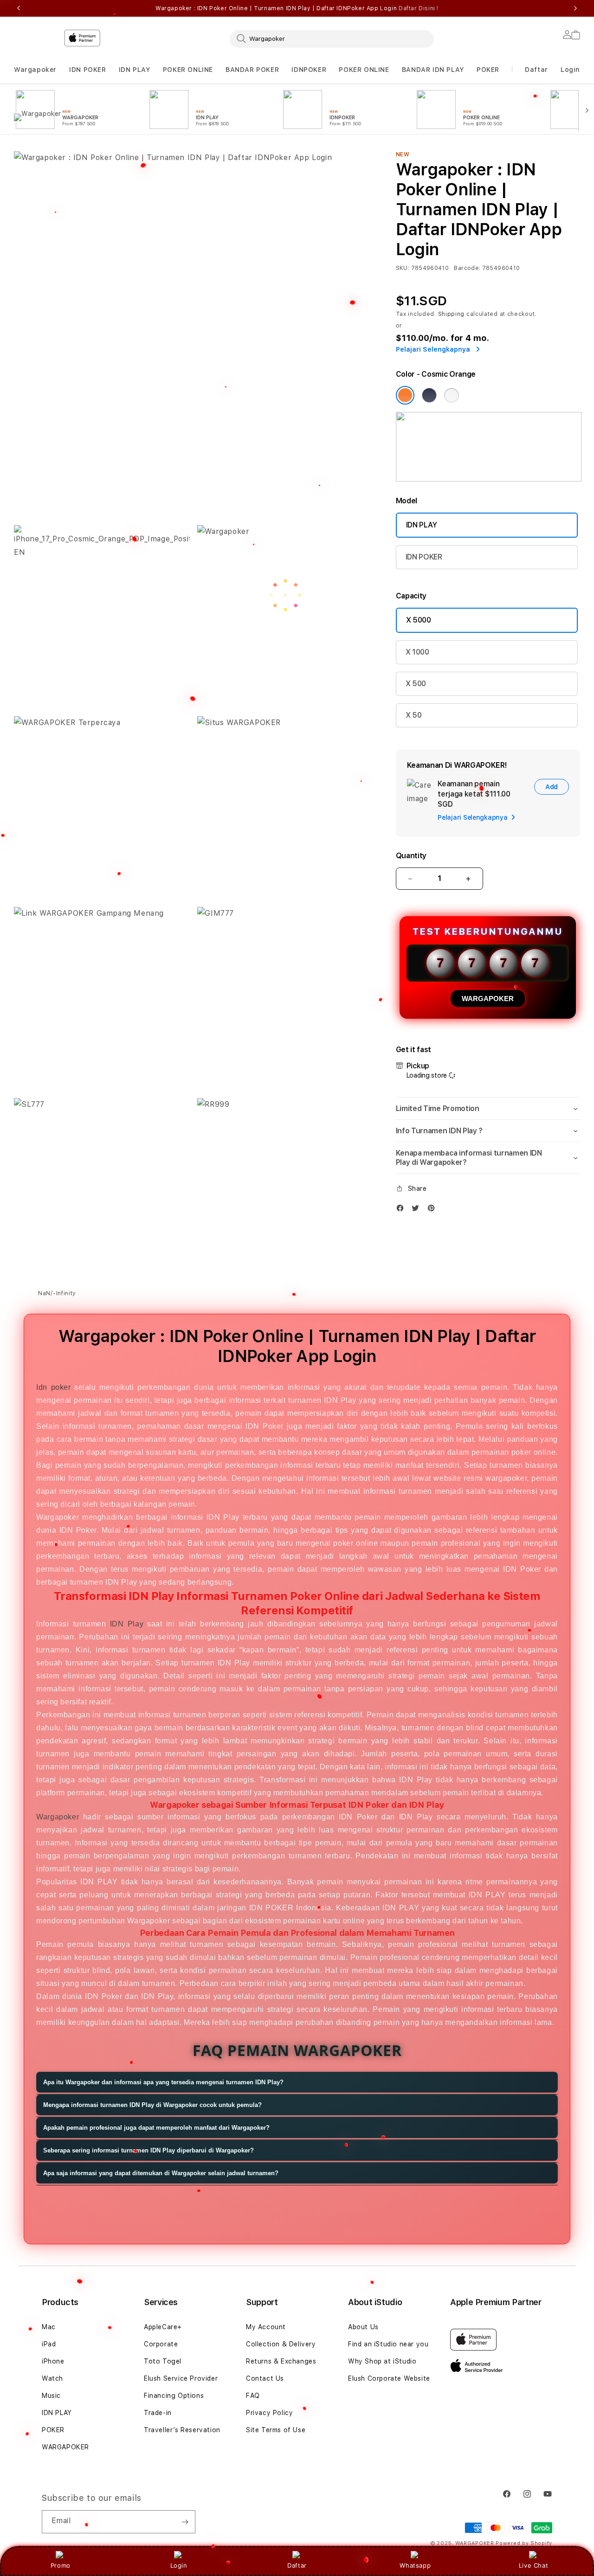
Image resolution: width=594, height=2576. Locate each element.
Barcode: (467, 268)
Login (179, 2565)
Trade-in (158, 2413)
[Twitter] (418, 1210)
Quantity (411, 856)
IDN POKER (87, 70)
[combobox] (332, 39)
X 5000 (419, 620)
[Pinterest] (433, 1210)
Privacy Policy (269, 2413)
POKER (488, 70)
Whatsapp (415, 2565)
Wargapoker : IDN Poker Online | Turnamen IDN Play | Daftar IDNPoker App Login (297, 8)
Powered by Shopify (524, 2543)
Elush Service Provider (181, 2378)
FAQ (253, 2396)
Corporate (161, 2344)
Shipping (452, 314)
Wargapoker (35, 70)
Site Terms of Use (276, 2430)
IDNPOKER (309, 70)
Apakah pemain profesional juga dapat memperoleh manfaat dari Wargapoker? (156, 2128)
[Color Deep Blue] (429, 395)
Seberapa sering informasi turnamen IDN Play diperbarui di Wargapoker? (148, 2150)
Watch (52, 2378)
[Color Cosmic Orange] (405, 395)
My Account (266, 2327)
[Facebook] (402, 1210)
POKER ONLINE (188, 70)
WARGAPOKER (488, 999)
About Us (363, 2327)
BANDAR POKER (252, 70)
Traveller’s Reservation (182, 2430)
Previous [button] (19, 8)
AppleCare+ (163, 2327)
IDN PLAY (135, 70)
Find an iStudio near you (388, 2344)
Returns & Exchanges (281, 2361)
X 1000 (417, 652)
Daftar (297, 2565)
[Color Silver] (452, 395)
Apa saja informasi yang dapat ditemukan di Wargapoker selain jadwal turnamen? (161, 2173)
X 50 (414, 715)
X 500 (416, 684)
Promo (61, 2565)
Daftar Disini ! (419, 8)
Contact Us (265, 2378)
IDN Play (127, 1624)
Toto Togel (163, 2361)
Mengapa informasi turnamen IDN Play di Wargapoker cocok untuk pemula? (152, 2105)
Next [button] (575, 8)
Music (51, 2396)
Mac (49, 2327)
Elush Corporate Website (389, 2378)
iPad (49, 2344)
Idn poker (53, 1387)
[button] (35, 70)
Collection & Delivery (281, 2344)
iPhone (53, 2361)
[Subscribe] (185, 2522)
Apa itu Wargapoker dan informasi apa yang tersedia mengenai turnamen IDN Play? (163, 2082)
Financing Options (174, 2396)
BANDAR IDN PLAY (433, 70)
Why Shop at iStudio (382, 2361)
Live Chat (533, 2565)
